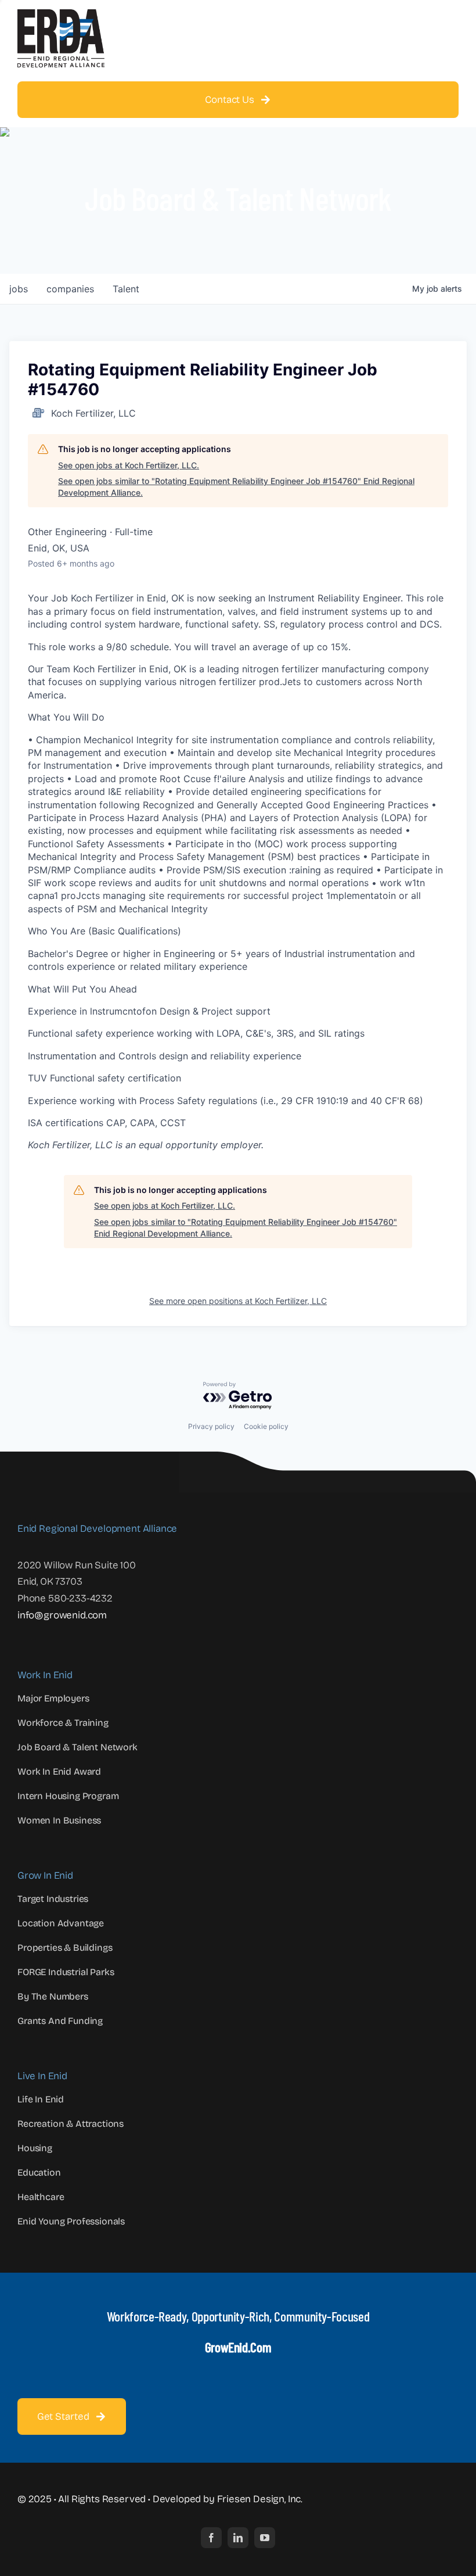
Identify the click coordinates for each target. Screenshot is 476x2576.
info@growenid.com (62, 1615)
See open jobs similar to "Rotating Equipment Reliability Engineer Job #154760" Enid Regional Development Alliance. (236, 487)
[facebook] (211, 2538)
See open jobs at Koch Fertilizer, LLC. (129, 465)
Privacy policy (211, 1426)
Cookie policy (266, 1426)
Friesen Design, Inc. (260, 2499)
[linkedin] (238, 2538)
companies (70, 289)
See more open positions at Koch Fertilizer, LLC (238, 1301)
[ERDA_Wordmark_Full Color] (61, 14)
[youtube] (265, 2538)
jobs (19, 289)
